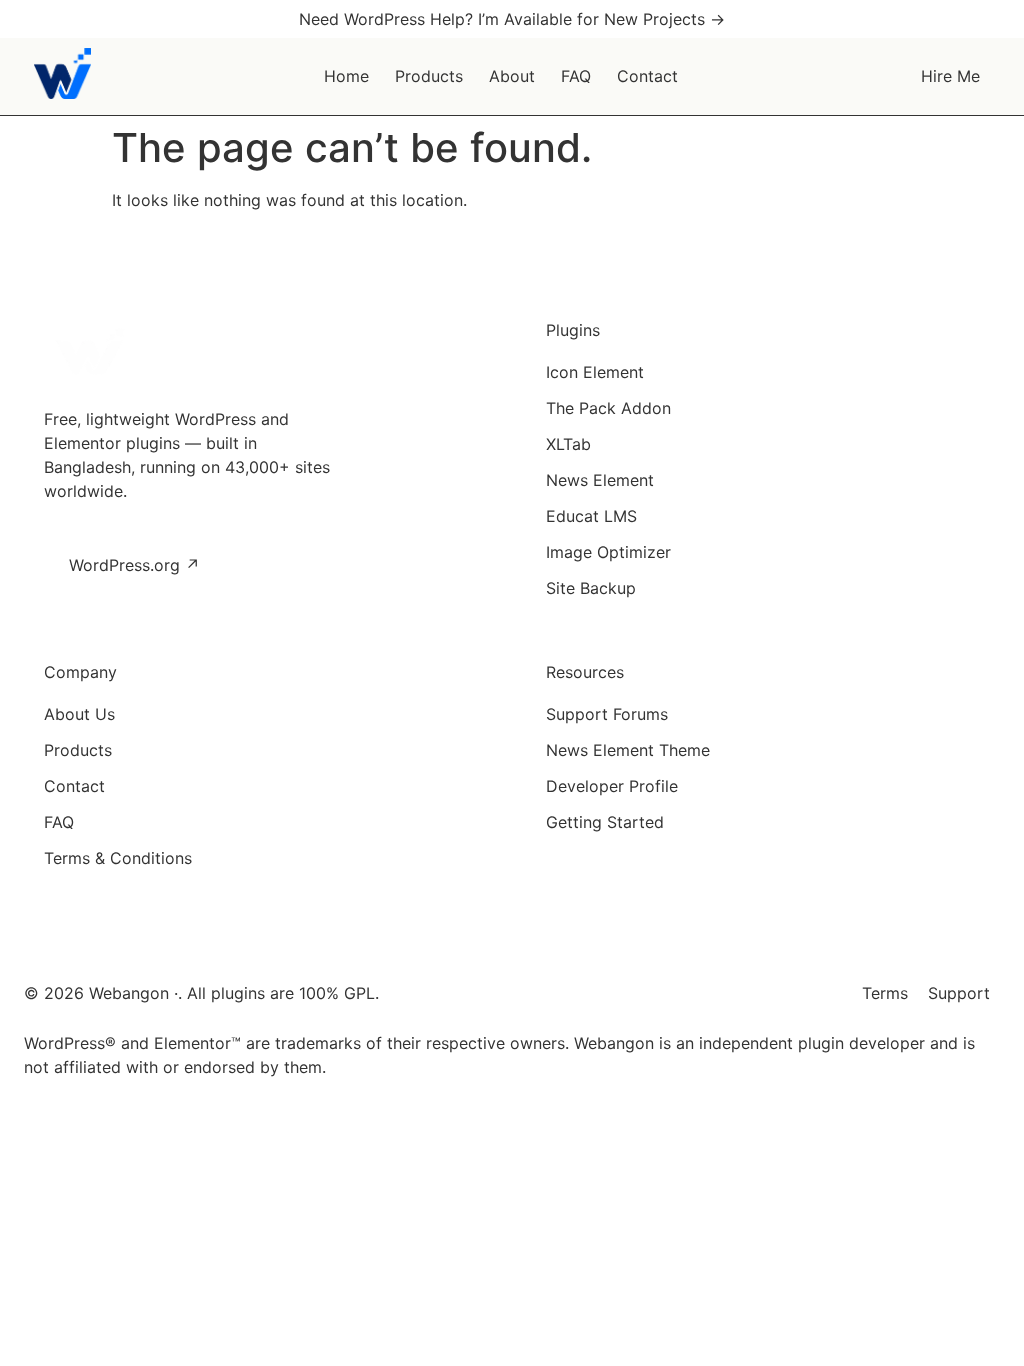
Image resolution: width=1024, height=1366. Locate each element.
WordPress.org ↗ (134, 565)
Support (959, 993)
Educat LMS (591, 516)
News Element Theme (628, 750)
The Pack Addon (608, 408)
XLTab (568, 444)
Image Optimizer (608, 552)
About (512, 76)
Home (346, 76)
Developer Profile (612, 786)
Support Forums (607, 714)
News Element (600, 480)
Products (429, 76)
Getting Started (605, 822)
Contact (647, 76)
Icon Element (595, 372)
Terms (885, 993)
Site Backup (591, 588)
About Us (79, 714)
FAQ (576, 76)
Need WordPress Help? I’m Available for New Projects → (512, 19)
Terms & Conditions (118, 858)
